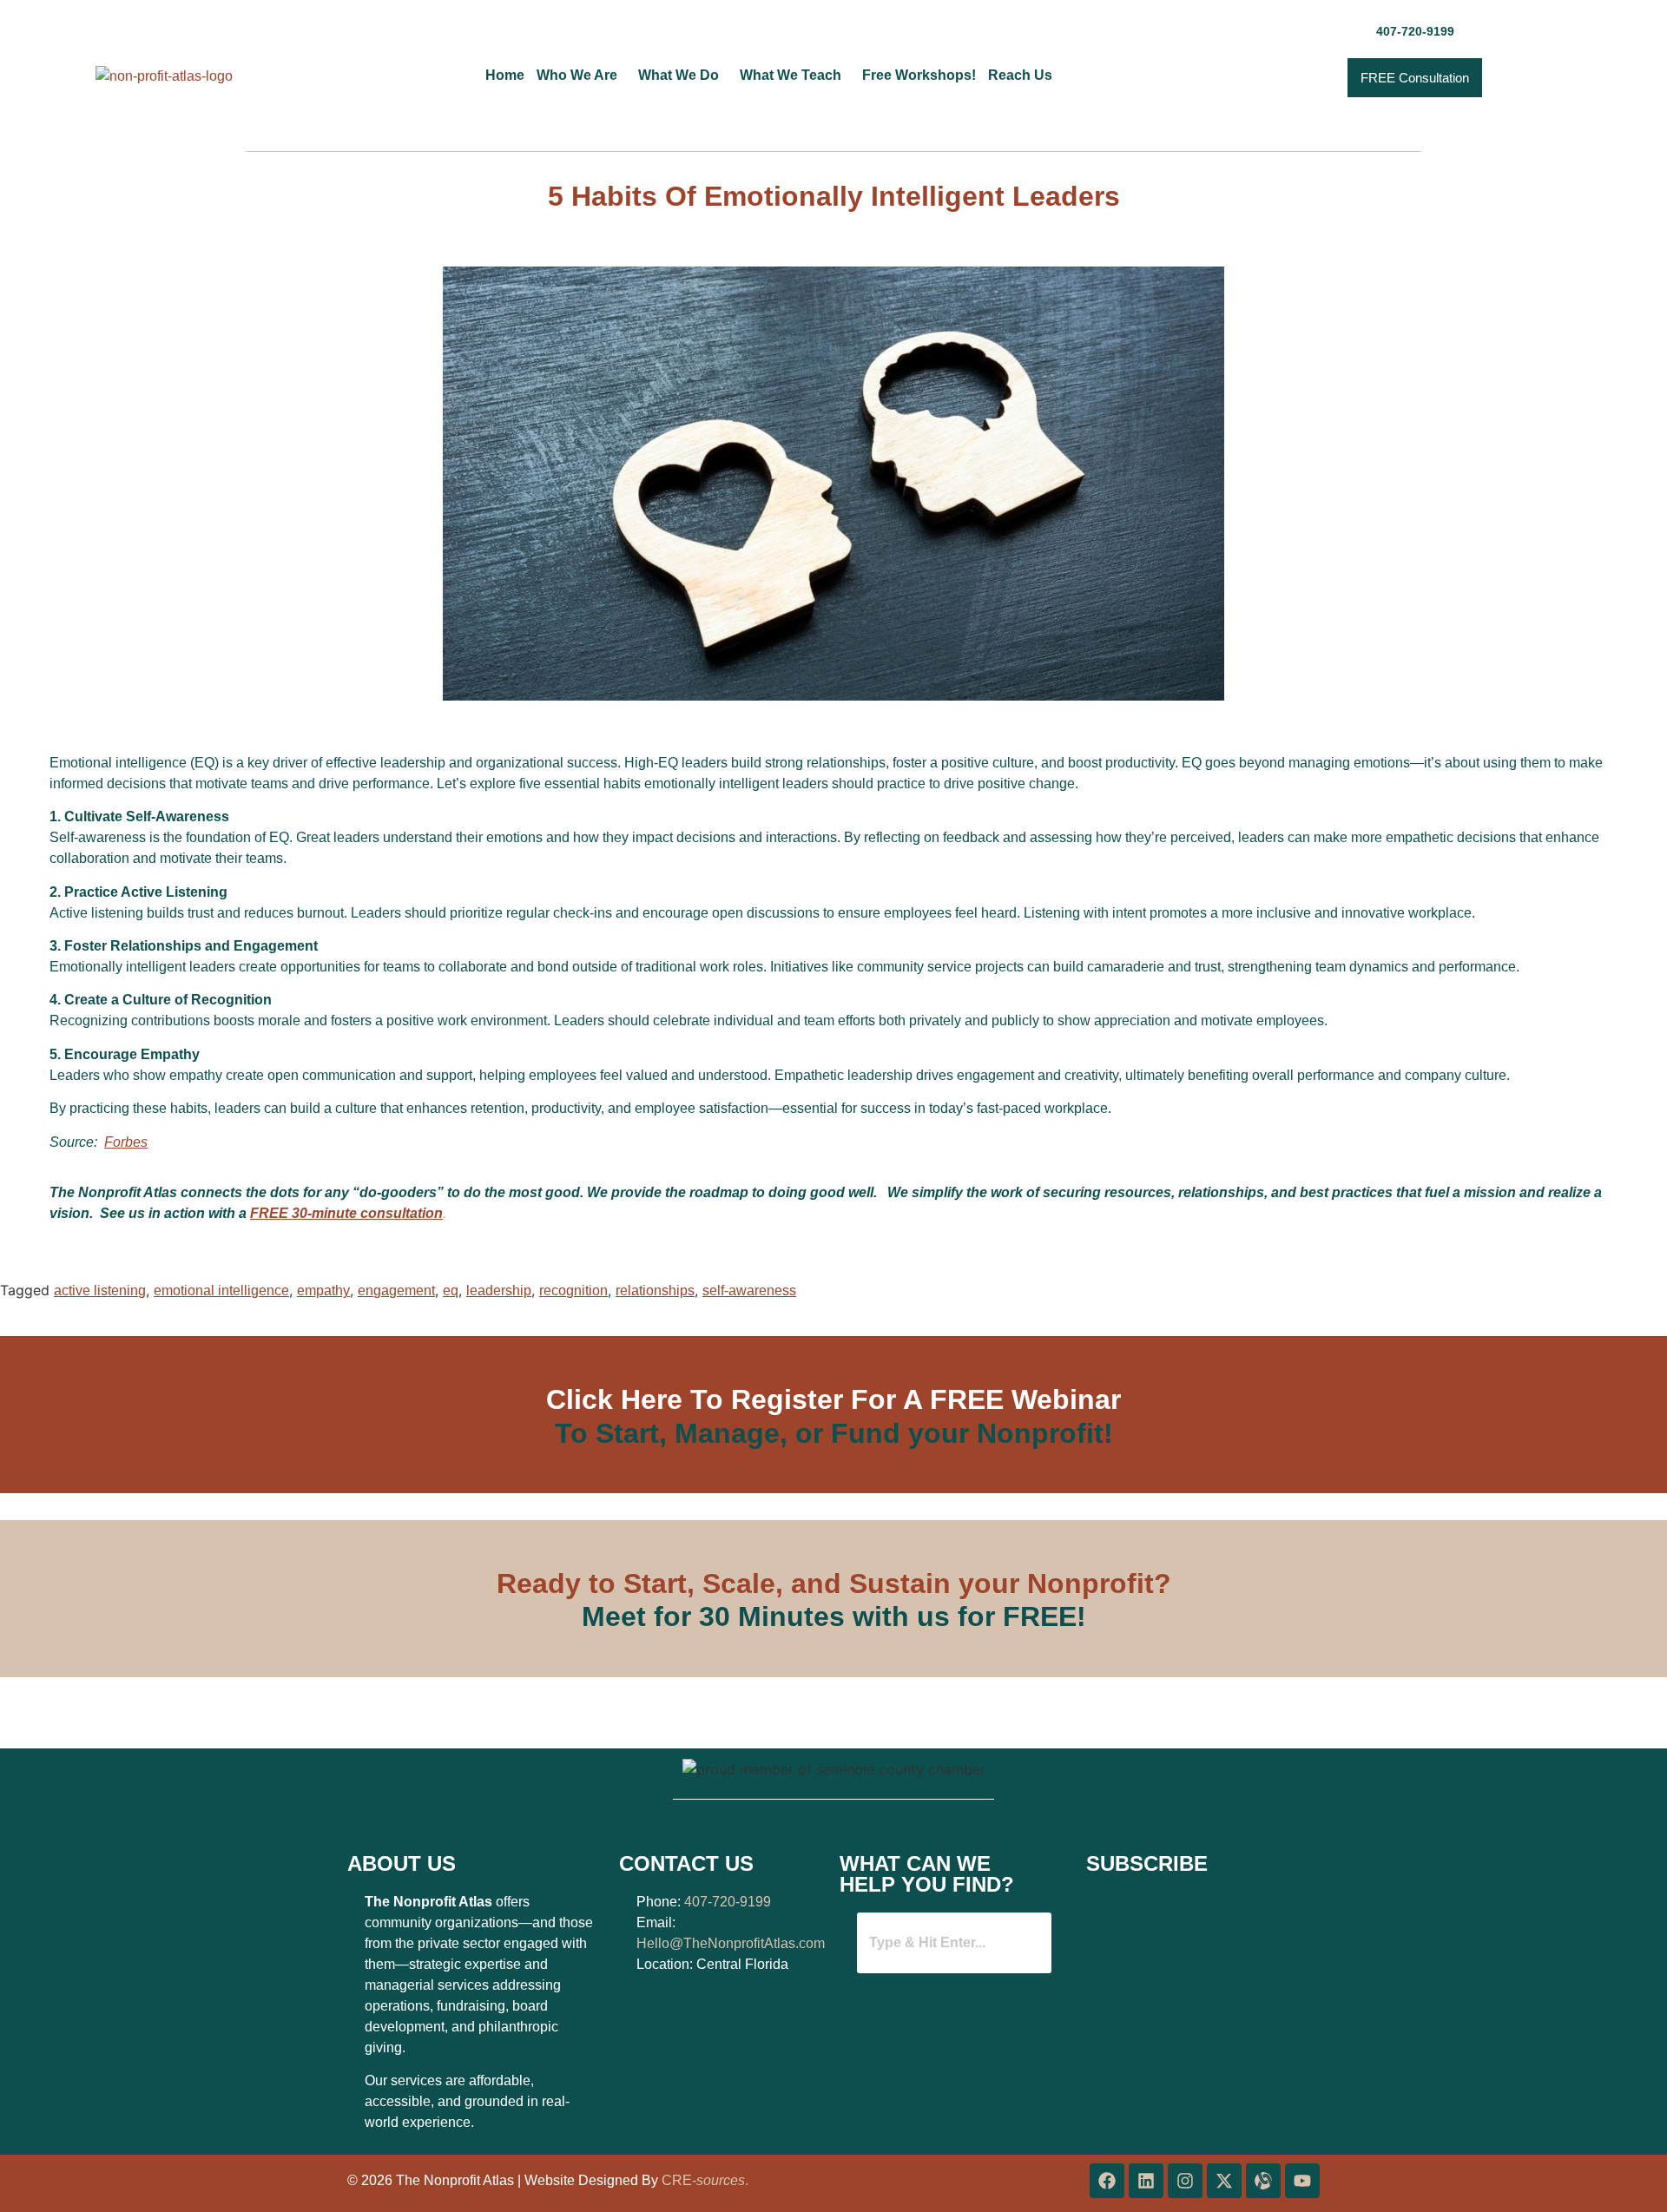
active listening (100, 1290)
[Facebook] (1107, 2181)
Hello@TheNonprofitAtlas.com (731, 1943)
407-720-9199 (728, 1902)
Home (505, 76)
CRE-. (705, 2180)
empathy (323, 1290)
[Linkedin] (1146, 2181)
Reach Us (1020, 76)
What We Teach (791, 76)
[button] (581, 76)
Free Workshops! (919, 76)
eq (451, 1290)
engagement (396, 1290)
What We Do (679, 76)
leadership (499, 1290)
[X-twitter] (1224, 2181)
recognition (573, 1290)
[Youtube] (1302, 2181)
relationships (655, 1290)
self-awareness (749, 1290)
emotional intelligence (221, 1290)
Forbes (126, 1142)
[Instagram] (1185, 2181)
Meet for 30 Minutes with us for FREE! (834, 1616)
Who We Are (577, 76)
